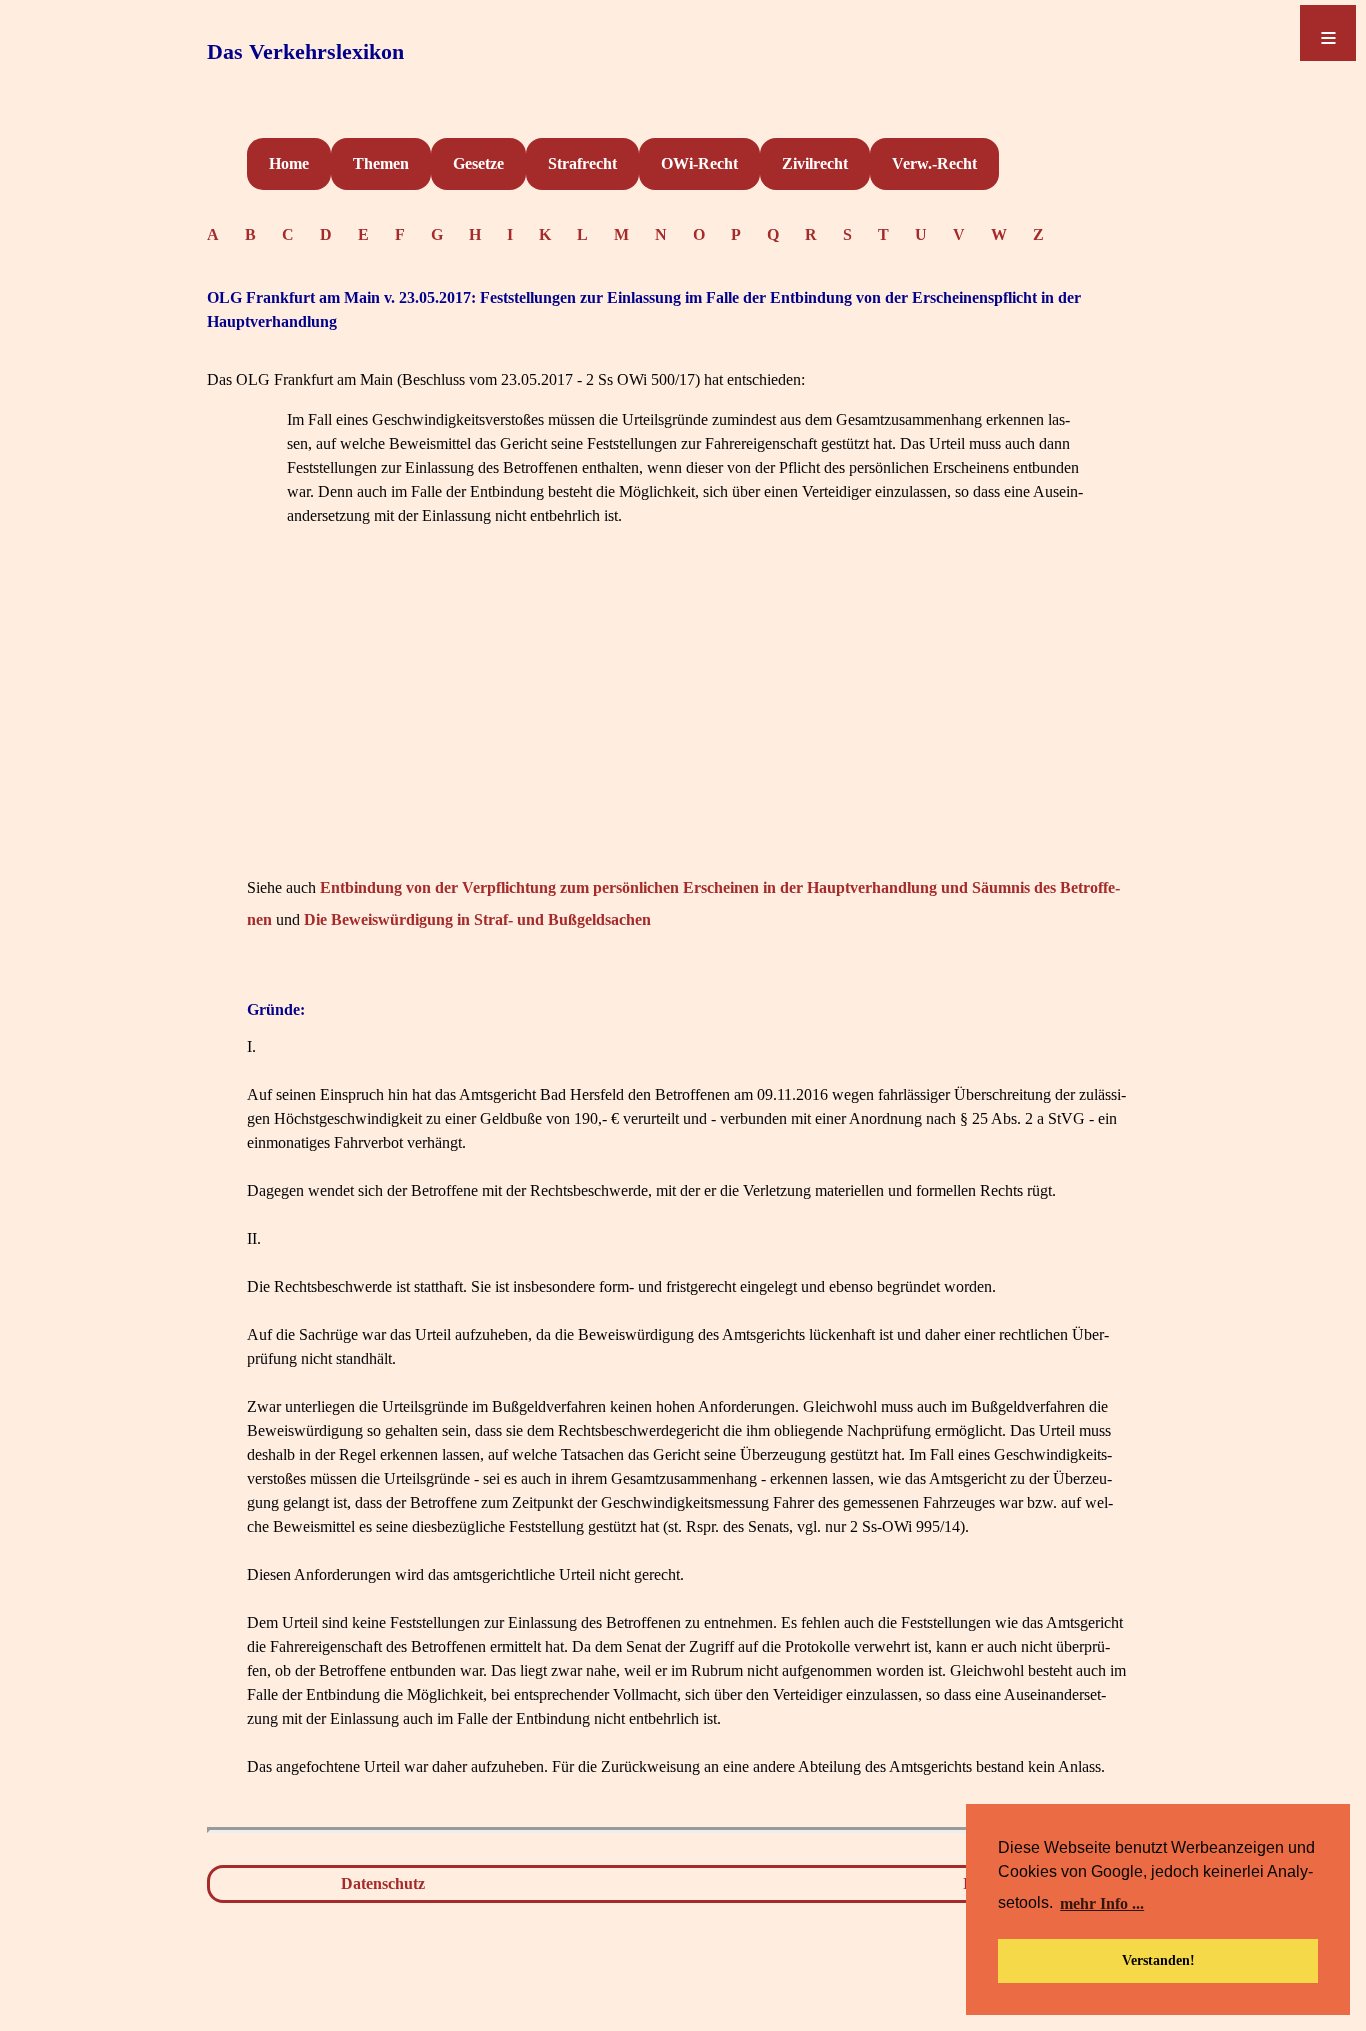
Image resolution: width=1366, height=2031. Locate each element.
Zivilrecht (815, 163)
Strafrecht (582, 163)
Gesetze (478, 163)
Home (289, 163)
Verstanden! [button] (1158, 1960)
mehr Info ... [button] (1102, 1903)
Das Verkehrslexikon (305, 51)
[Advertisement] (687, 732)
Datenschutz (383, 1883)
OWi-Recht (699, 163)
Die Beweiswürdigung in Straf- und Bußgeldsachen (477, 919)
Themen (381, 163)
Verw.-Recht (934, 163)
